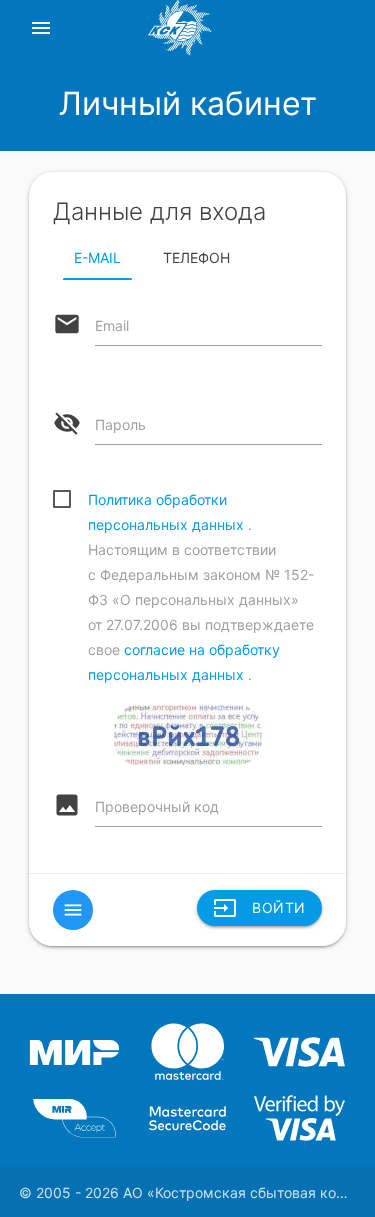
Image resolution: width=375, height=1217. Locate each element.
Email (112, 325)
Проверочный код (157, 806)
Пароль (120, 424)
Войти (259, 908)
